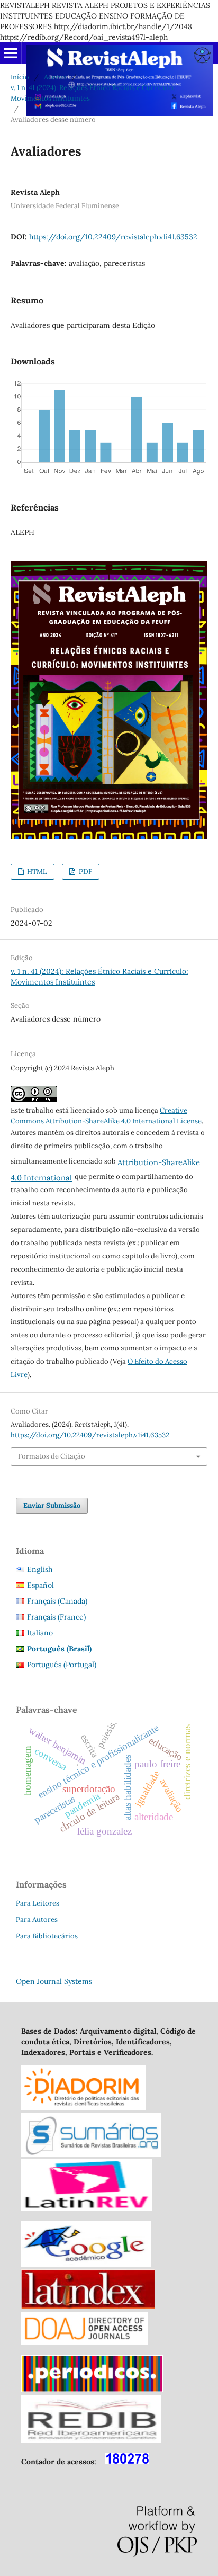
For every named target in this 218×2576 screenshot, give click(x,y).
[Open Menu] (11, 53)
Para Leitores (38, 1903)
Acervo (55, 77)
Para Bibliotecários (47, 1936)
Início (20, 77)
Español (40, 1585)
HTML (36, 871)
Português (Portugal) (62, 1665)
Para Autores (37, 1920)
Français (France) (56, 1617)
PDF (85, 871)
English (40, 1569)
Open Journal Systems (54, 1981)
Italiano (40, 1633)
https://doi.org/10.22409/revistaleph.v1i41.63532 (113, 237)
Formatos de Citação (52, 1456)
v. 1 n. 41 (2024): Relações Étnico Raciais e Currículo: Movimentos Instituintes (93, 93)
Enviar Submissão (52, 1505)
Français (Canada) (57, 1601)
